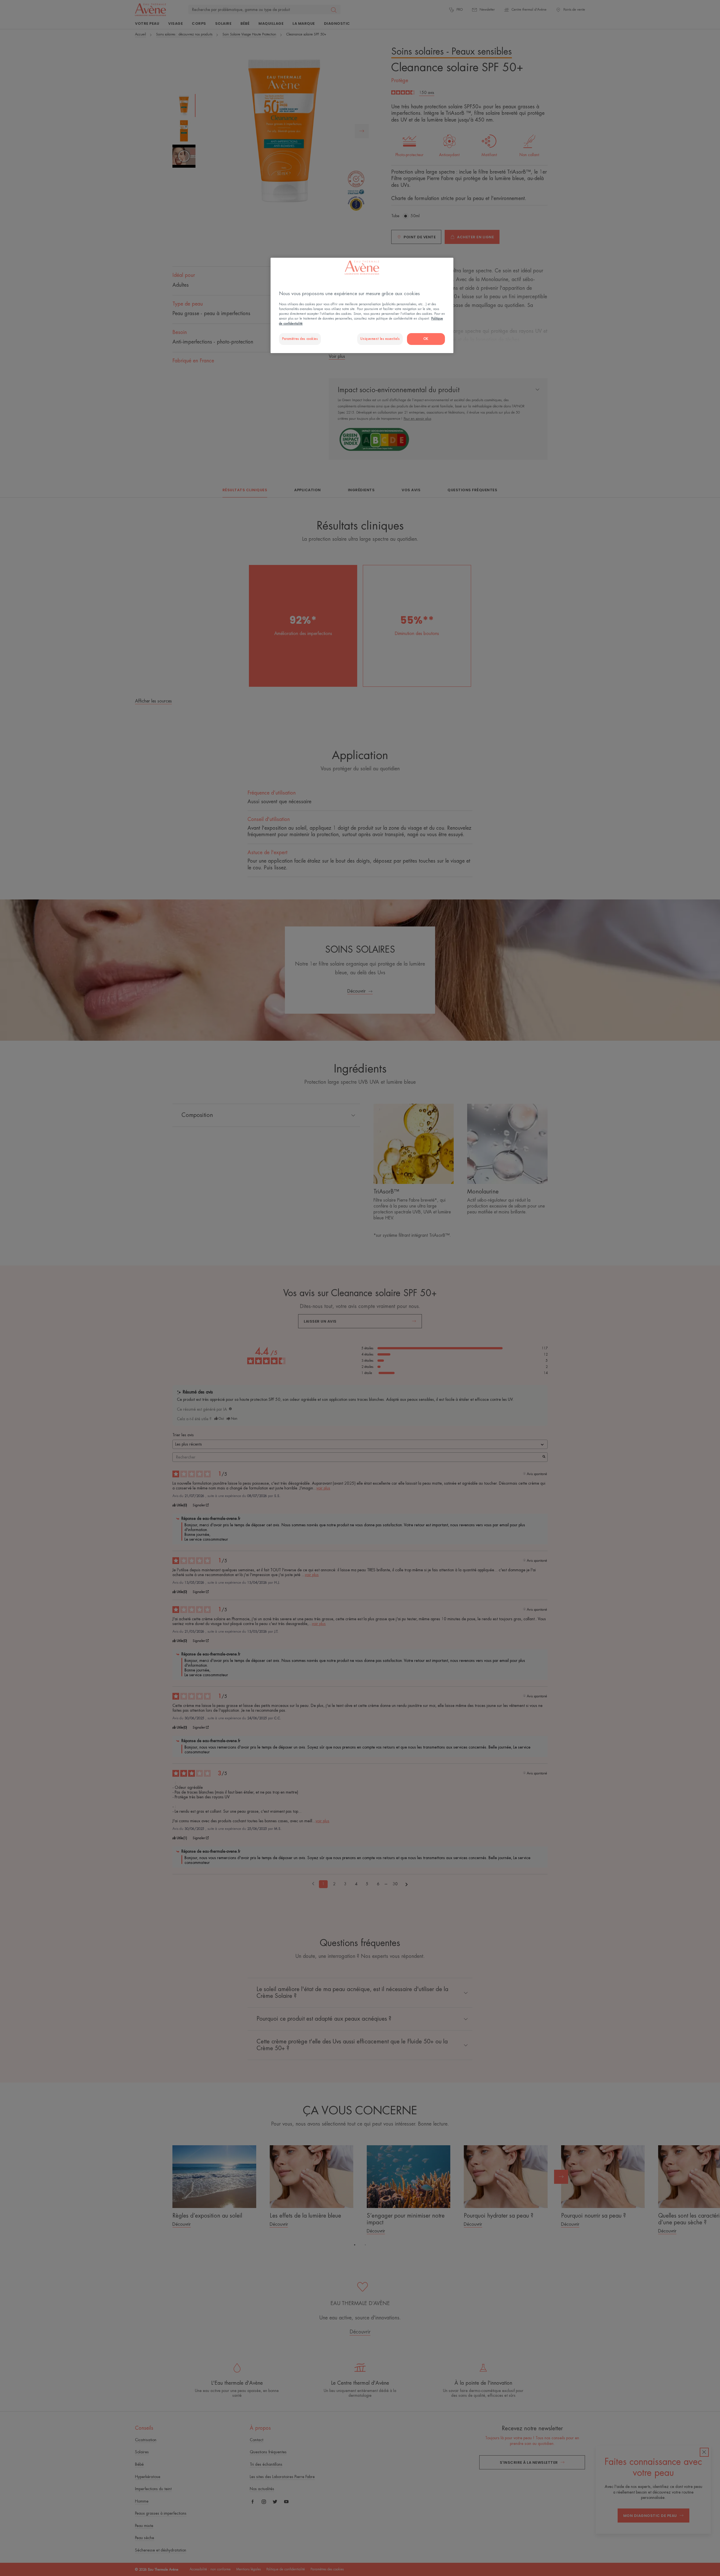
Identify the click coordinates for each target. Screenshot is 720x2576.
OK (426, 339)
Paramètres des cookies (300, 339)
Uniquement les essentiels (380, 339)
